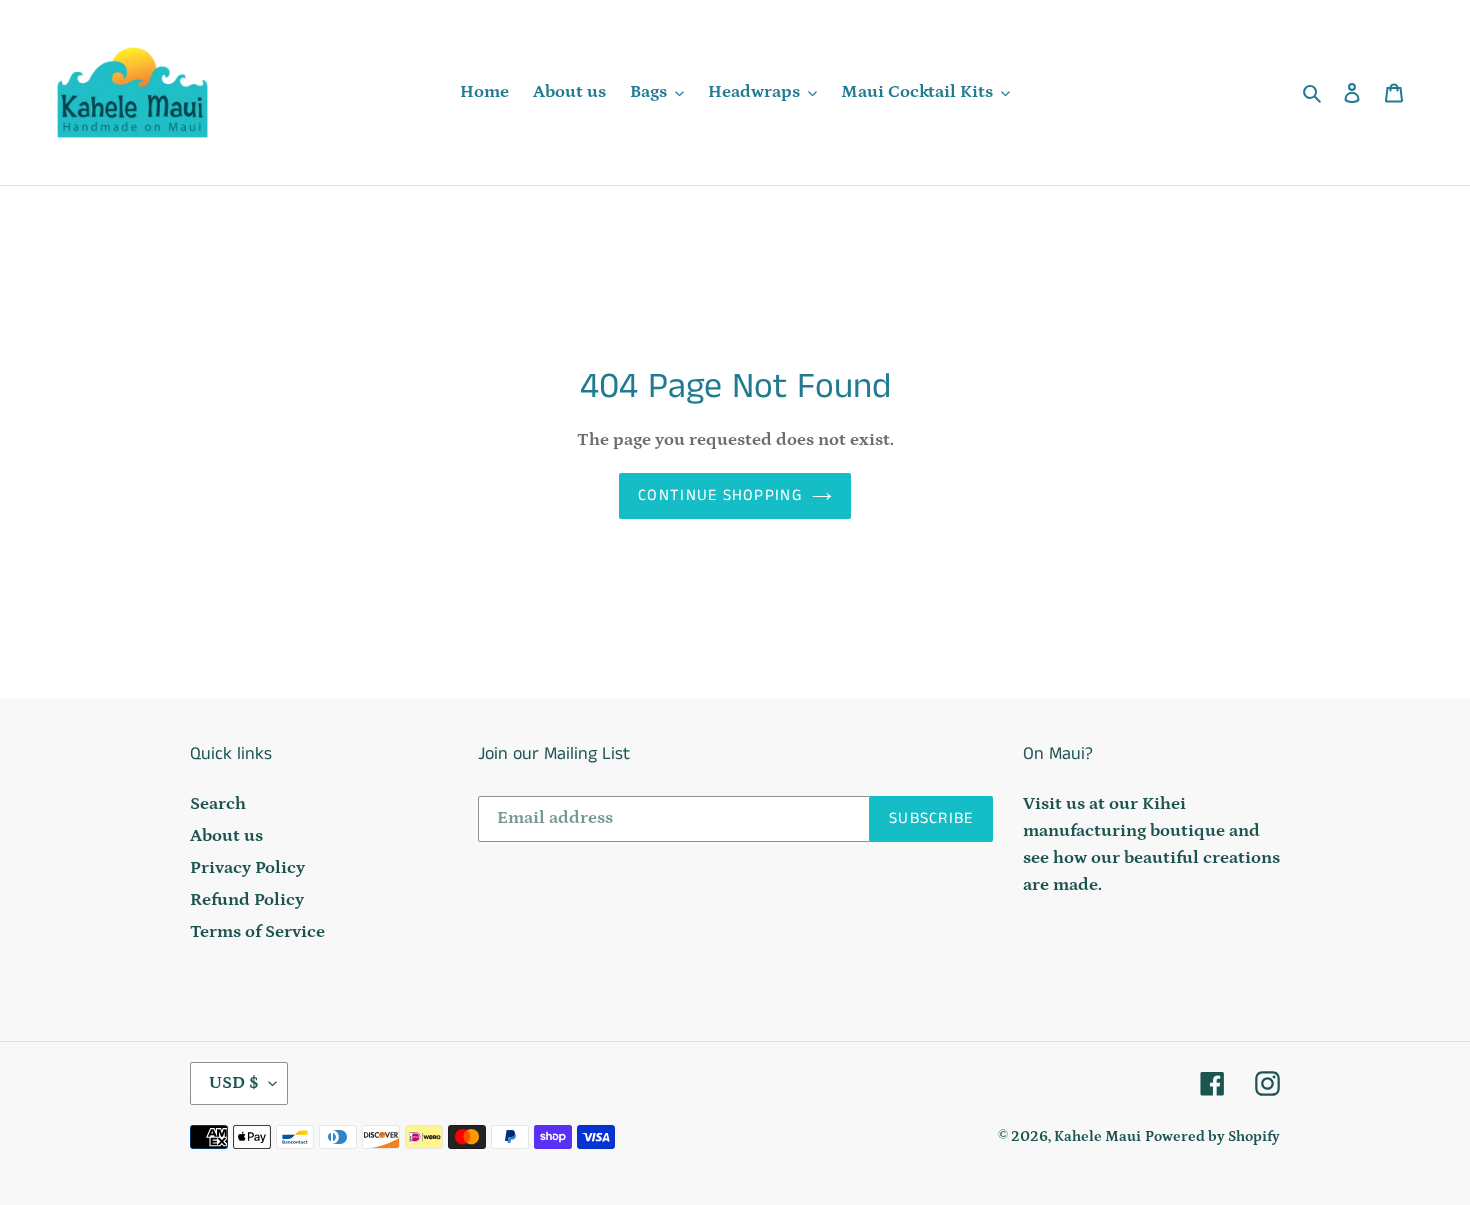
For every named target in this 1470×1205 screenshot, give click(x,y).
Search (218, 804)
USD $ (234, 1083)
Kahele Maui (1097, 1136)
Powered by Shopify (1212, 1136)
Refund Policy (247, 900)
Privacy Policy (247, 868)
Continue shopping (720, 495)
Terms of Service (257, 932)
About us (226, 836)
